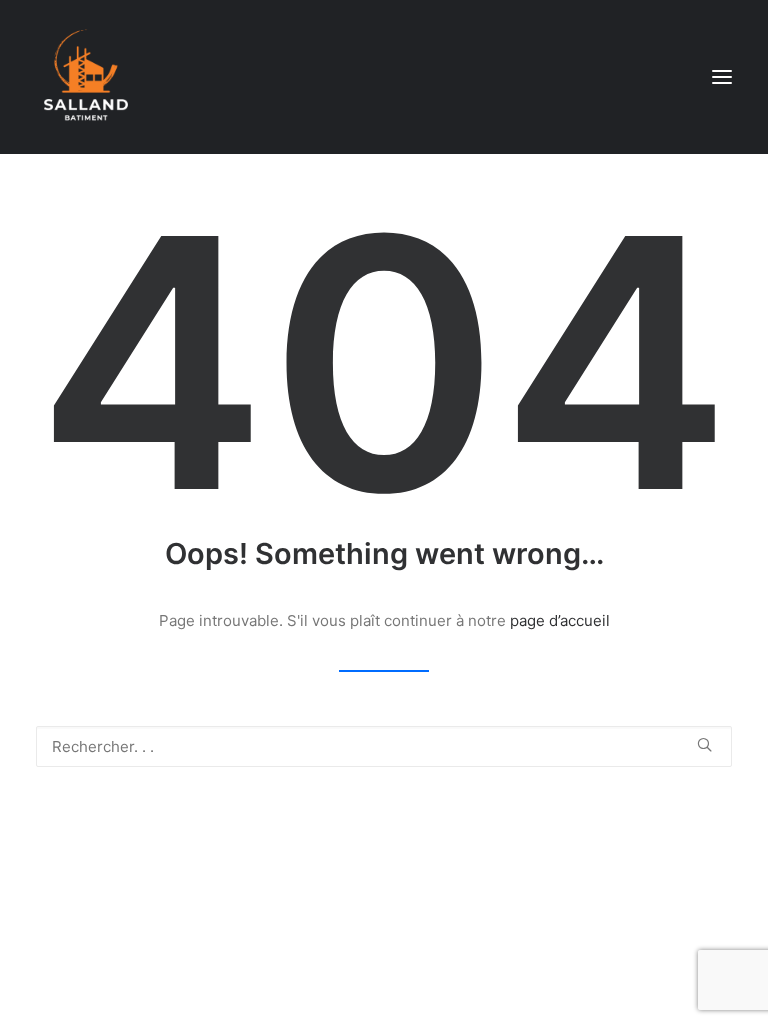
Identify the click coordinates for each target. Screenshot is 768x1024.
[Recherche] (384, 746)
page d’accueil (560, 620)
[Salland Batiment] (86, 77)
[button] (722, 77)
